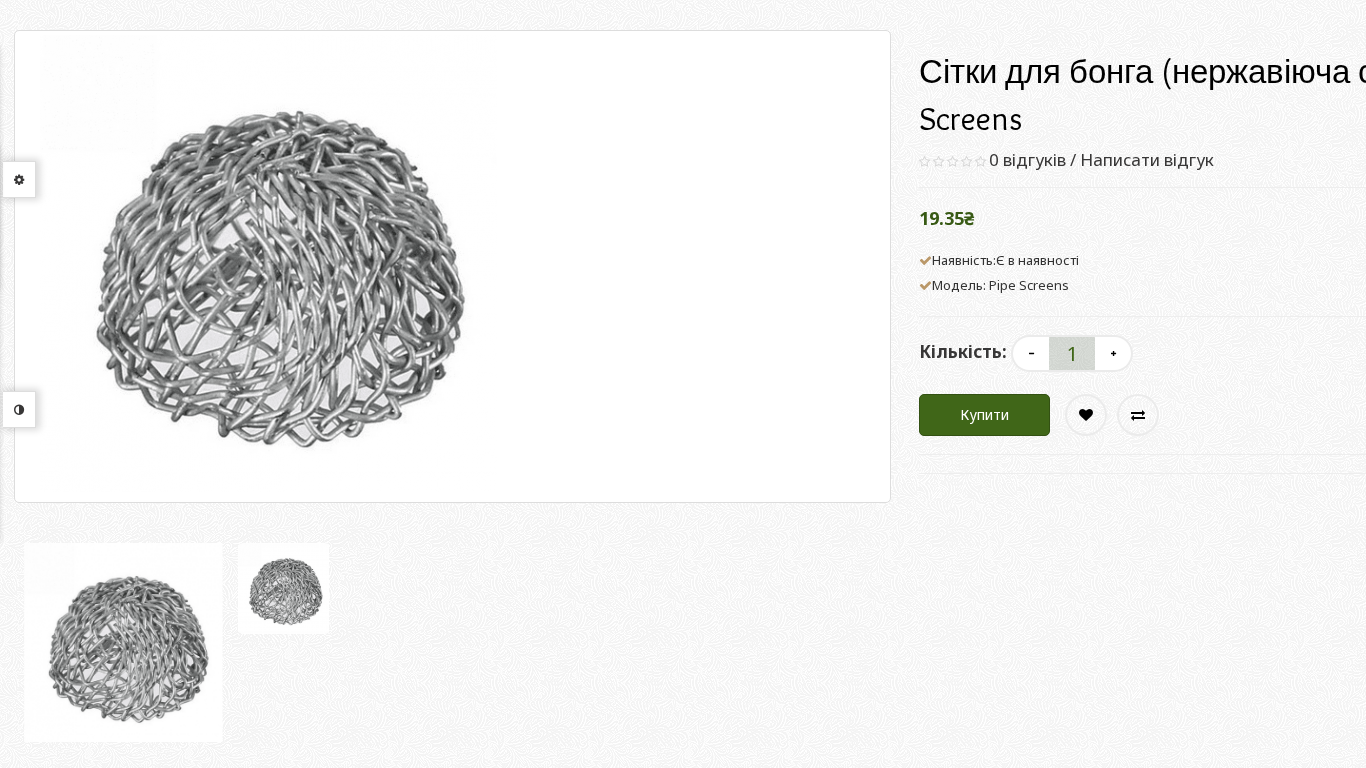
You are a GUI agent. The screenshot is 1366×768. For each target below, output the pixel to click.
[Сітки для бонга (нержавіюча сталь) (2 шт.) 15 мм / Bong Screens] (123, 642)
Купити (984, 414)
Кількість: (963, 351)
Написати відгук (1147, 159)
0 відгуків (1027, 159)
